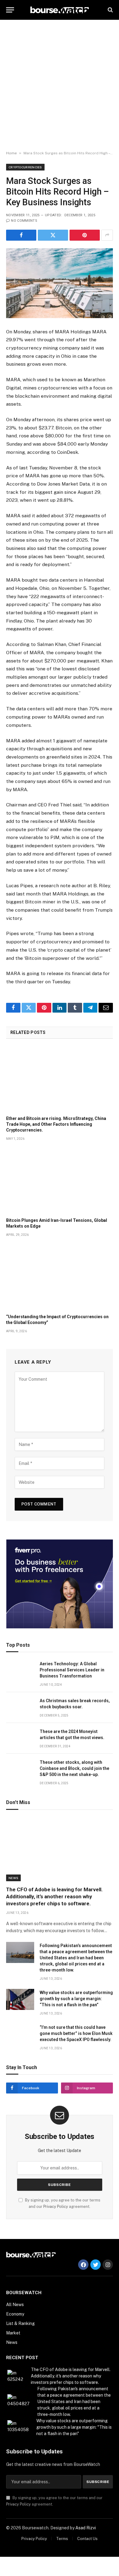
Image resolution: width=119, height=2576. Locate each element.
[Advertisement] (60, 85)
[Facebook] (83, 2265)
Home (11, 153)
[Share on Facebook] (21, 235)
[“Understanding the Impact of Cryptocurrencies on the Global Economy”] (60, 1277)
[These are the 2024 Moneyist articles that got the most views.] (20, 1738)
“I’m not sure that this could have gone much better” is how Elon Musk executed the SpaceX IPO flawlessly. (76, 2033)
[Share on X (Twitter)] (53, 235)
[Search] (110, 10)
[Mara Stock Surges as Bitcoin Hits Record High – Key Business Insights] (60, 283)
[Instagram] (108, 2265)
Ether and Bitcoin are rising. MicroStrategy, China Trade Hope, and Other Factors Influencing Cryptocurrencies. (56, 1124)
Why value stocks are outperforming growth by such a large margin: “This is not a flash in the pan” (76, 1999)
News (13, 1878)
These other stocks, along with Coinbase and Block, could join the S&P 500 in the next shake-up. (74, 1768)
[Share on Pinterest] (85, 235)
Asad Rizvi (86, 2528)
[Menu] (10, 10)
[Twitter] (96, 2265)
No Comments (24, 221)
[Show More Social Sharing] (107, 235)
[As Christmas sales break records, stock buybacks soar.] (20, 1708)
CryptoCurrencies (25, 167)
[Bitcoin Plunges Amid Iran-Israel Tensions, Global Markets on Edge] (60, 1181)
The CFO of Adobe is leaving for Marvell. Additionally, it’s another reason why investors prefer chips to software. (54, 1896)
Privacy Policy (56, 2206)
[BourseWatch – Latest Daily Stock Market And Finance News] (60, 10)
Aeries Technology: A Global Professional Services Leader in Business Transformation (72, 1670)
